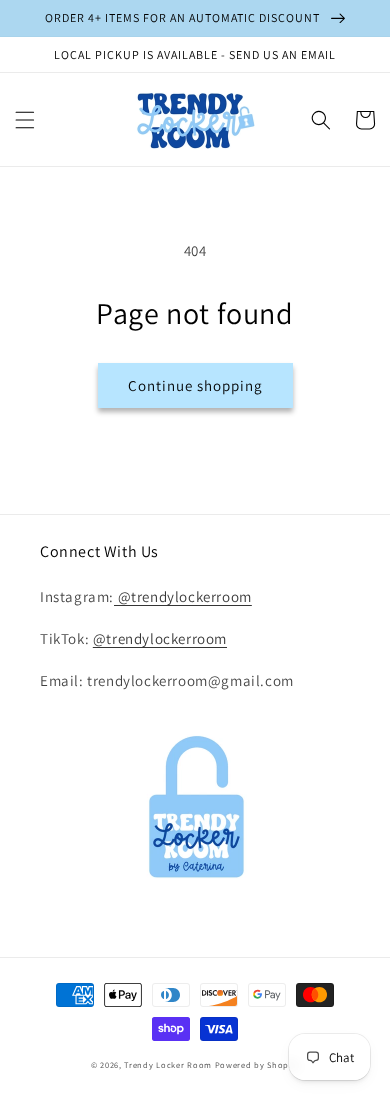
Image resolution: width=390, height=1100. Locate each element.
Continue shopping (195, 385)
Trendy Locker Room (168, 1064)
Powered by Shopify (257, 1064)
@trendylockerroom (183, 596)
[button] (25, 120)
